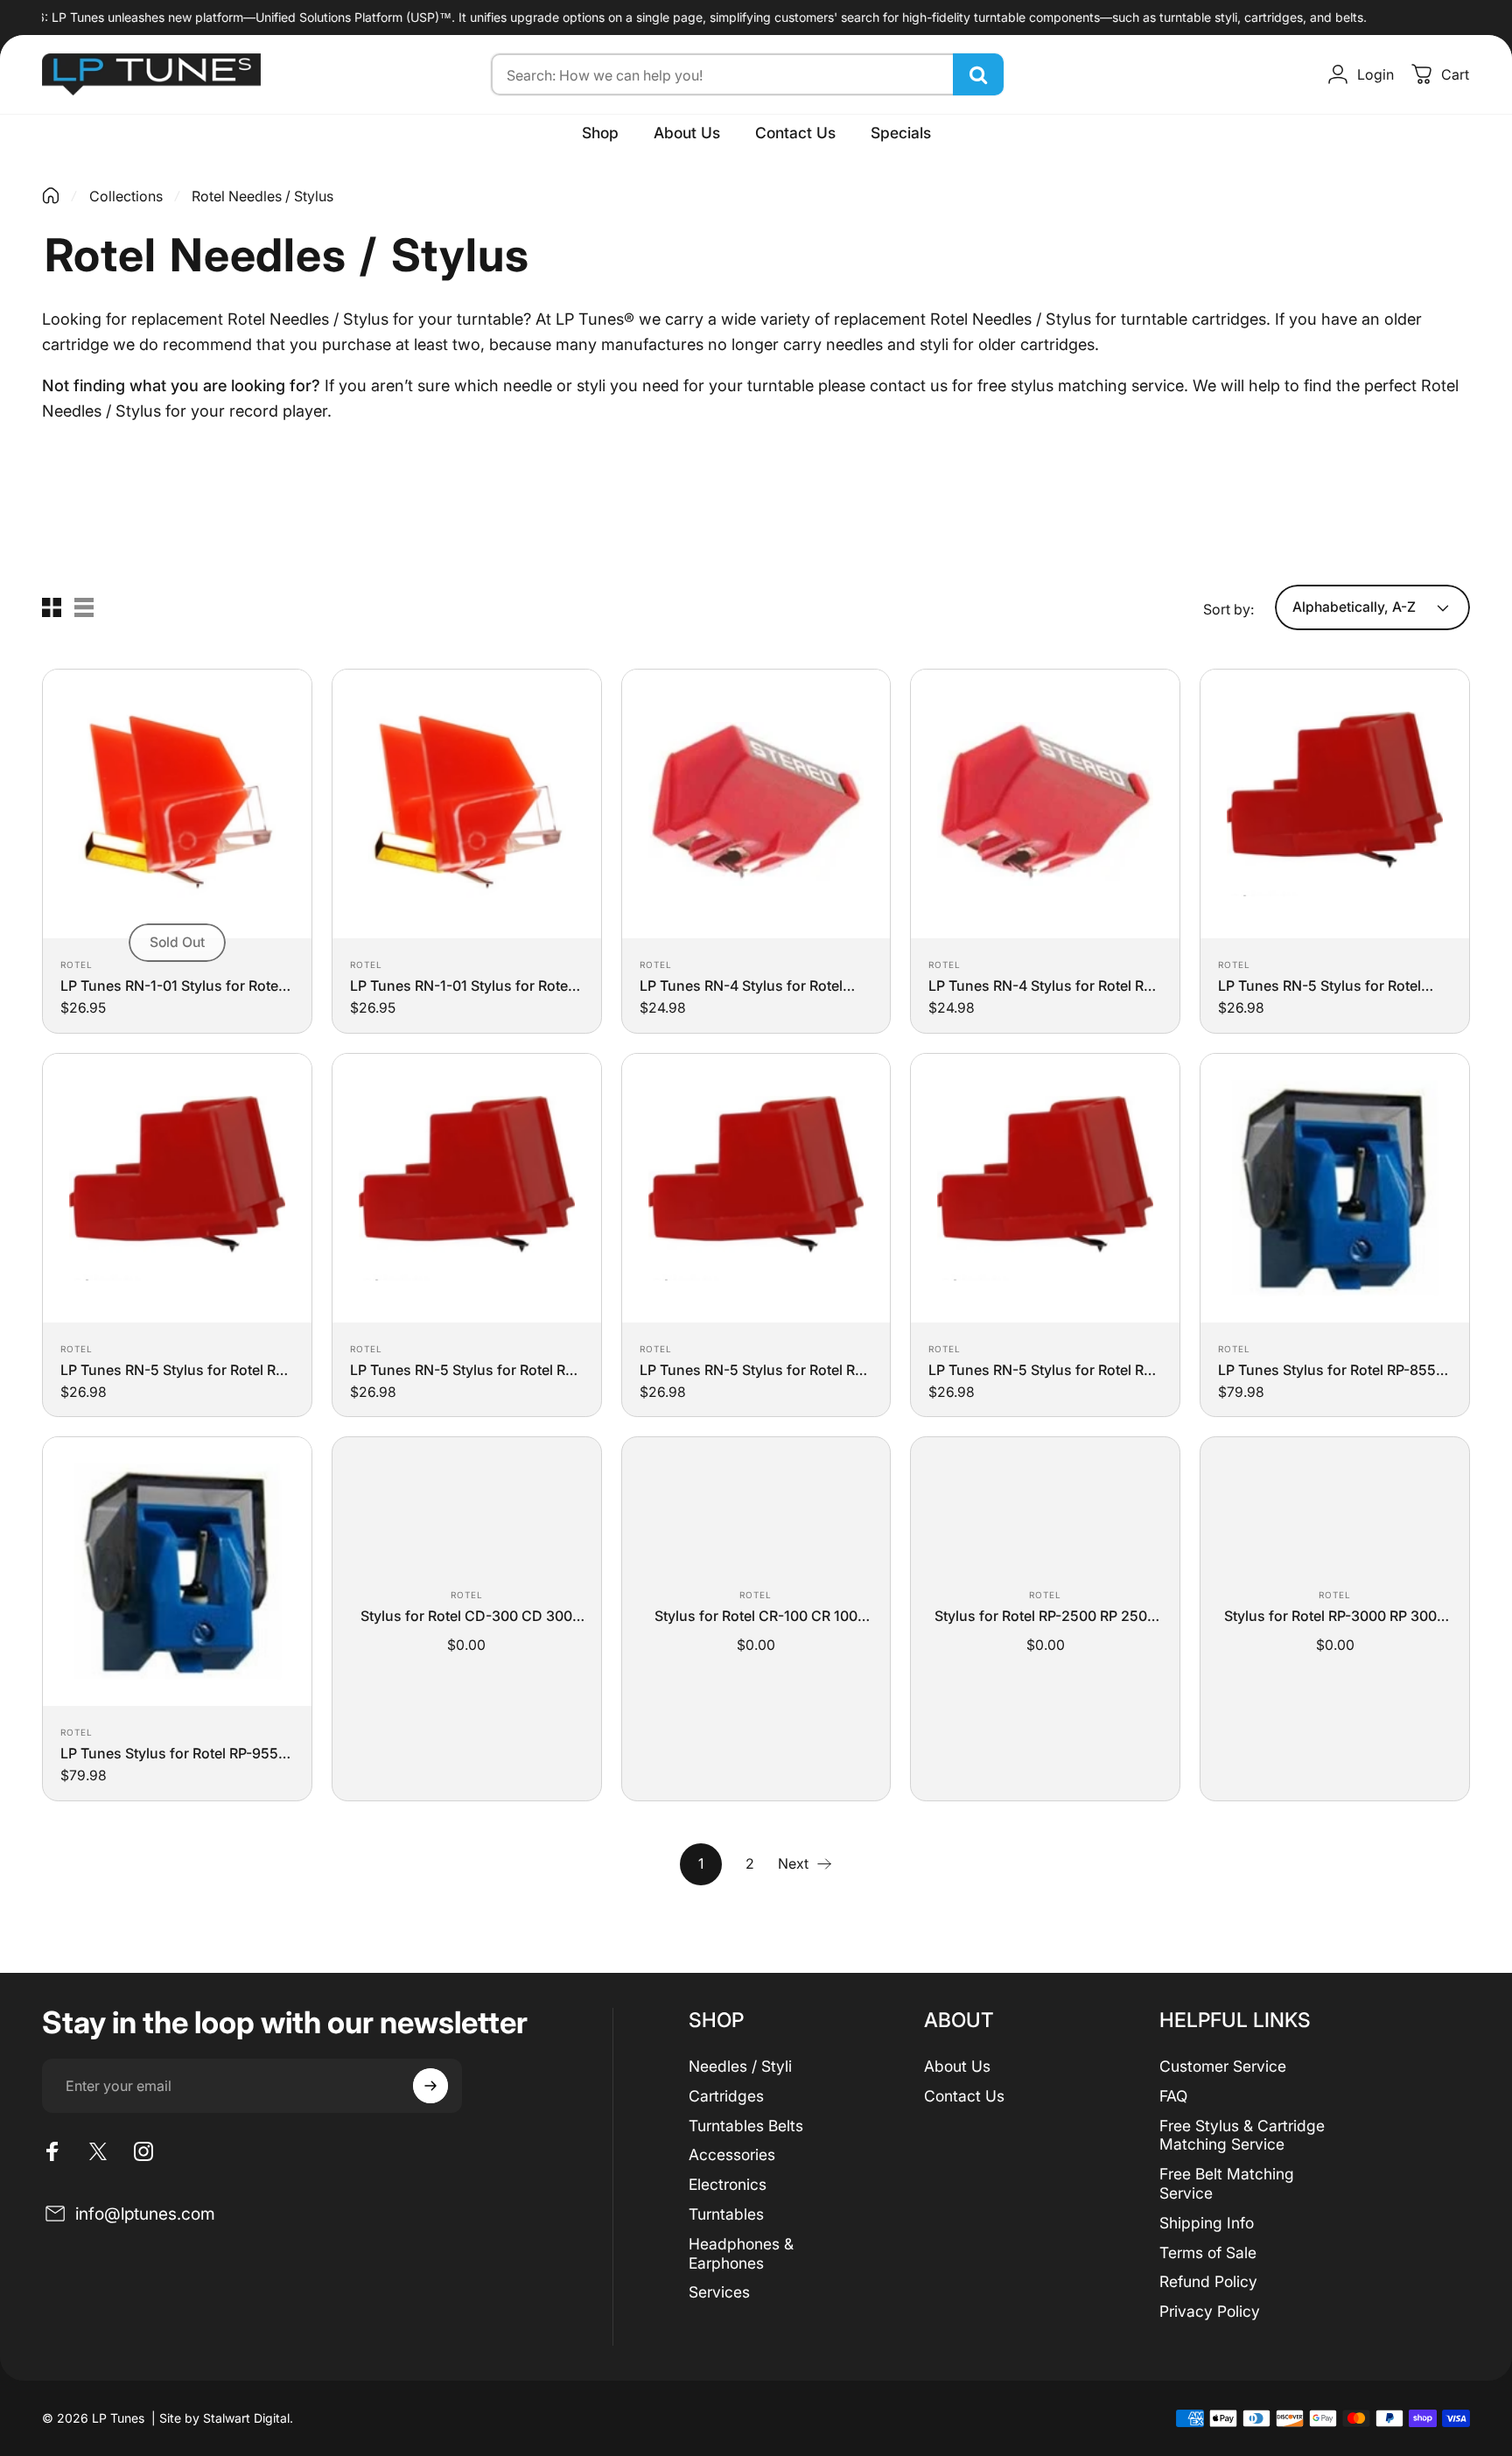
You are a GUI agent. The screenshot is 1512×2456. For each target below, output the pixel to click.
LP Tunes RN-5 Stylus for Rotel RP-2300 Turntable (465, 1370)
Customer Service (1223, 2066)
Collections (126, 196)
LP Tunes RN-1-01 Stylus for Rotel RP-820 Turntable (461, 986)
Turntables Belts (746, 2126)
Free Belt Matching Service (1227, 2183)
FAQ (1173, 2096)
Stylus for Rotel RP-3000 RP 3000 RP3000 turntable (1335, 1616)
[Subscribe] (430, 2086)
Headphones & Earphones (741, 2253)
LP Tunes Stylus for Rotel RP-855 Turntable (1327, 1370)
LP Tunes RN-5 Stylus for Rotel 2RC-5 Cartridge (1319, 986)
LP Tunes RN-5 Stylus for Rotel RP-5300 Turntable (754, 1370)
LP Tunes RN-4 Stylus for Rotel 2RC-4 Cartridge (741, 986)
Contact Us (964, 2096)
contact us (909, 385)
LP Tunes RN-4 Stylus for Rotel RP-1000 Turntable (1043, 986)
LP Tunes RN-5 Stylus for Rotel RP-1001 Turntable (175, 1370)
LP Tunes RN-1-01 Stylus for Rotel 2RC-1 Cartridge (171, 986)
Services (719, 2292)
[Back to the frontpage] (51, 196)
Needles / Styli (740, 2066)
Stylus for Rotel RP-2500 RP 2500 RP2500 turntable (1045, 1616)
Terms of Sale (1208, 2253)
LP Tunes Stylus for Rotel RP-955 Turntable (169, 1753)
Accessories (732, 2154)
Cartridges (726, 2096)
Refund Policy (1208, 2281)
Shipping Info (1207, 2223)
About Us (957, 2066)
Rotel (77, 965)
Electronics (728, 2184)
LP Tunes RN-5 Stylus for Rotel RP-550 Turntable (1043, 1370)
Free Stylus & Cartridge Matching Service (1242, 2135)
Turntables (726, 2214)
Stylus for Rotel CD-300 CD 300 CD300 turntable (466, 1616)
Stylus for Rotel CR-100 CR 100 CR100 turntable (756, 1616)
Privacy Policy (1210, 2311)
